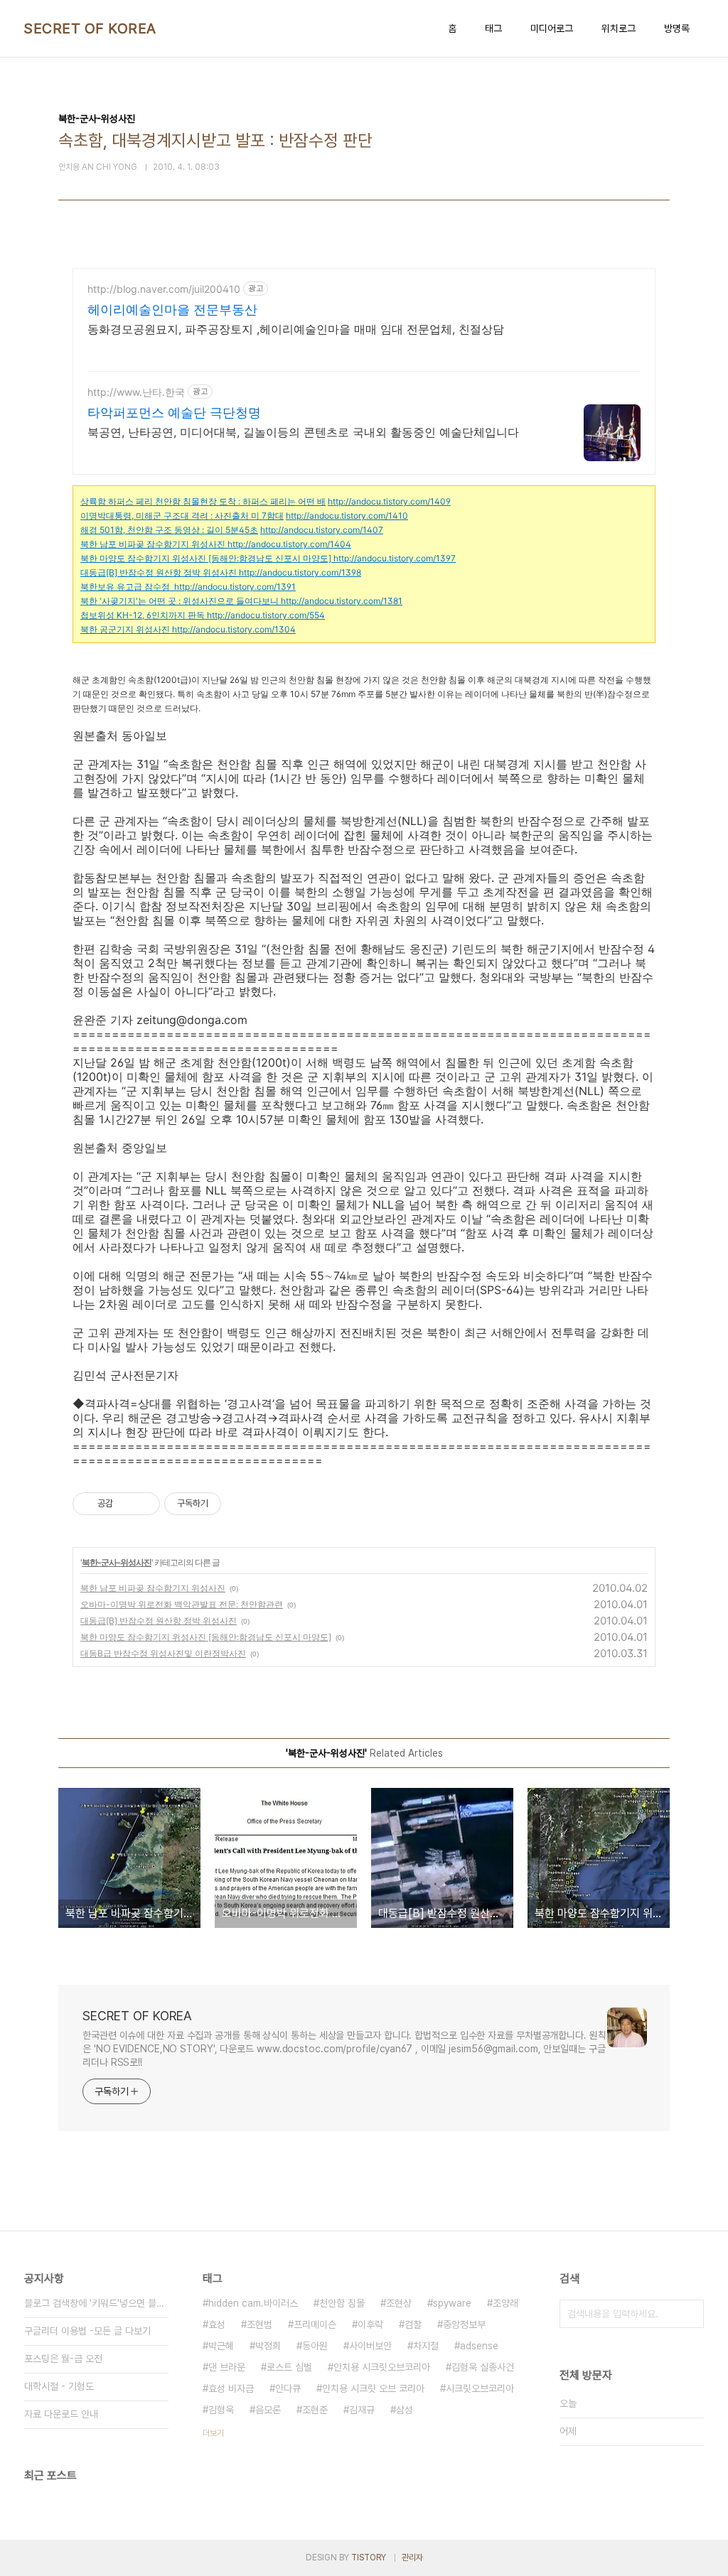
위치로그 (619, 28)
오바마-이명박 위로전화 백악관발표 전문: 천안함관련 (182, 1604)
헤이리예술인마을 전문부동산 (172, 309)
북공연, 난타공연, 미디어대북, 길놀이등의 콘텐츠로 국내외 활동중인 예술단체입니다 (303, 432)
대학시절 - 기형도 (59, 2386)
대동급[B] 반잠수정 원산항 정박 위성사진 (159, 572)
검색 (690, 2314)
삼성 (405, 2410)
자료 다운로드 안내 (61, 2414)
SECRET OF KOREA (90, 28)
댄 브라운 (227, 2367)
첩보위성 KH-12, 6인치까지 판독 (143, 615)
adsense (479, 2346)
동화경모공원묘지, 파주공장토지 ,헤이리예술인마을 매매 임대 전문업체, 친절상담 (296, 329)
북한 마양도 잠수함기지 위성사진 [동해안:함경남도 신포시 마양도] (206, 558)
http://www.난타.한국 (136, 392)
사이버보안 (370, 2346)
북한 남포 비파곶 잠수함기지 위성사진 (153, 544)
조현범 (259, 2324)
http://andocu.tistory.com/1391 (235, 587)
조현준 (315, 2410)
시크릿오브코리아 (480, 2388)
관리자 (412, 2558)
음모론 (268, 2410)
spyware (452, 2303)
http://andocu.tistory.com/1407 (322, 530)
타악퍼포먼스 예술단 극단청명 (174, 413)
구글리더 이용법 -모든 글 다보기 (87, 2331)
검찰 (413, 2324)
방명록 (677, 28)
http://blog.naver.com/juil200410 (164, 289)
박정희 (268, 2346)
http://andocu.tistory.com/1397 (395, 558)
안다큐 (288, 2388)
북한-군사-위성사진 (117, 1562)
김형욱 (221, 2410)
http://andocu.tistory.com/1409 (389, 501)
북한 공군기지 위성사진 (125, 629)
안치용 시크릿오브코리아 (382, 2367)
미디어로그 (552, 28)
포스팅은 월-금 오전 (63, 2359)
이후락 (370, 2324)
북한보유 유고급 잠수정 (125, 587)
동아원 (315, 2346)
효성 (217, 2324)
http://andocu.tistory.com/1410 (347, 516)
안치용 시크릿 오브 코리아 (373, 2388)
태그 (493, 28)
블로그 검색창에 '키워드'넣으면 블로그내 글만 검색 (96, 2303)
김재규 (362, 2410)
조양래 (505, 2303)
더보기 (213, 2433)
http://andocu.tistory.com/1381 (342, 601)
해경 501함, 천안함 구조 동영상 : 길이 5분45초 (169, 530)
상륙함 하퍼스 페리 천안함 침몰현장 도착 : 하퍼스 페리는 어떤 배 (203, 501)
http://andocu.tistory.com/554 (266, 615)
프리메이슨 (315, 2324)
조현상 (399, 2303)
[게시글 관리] (144, 1504)
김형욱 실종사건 (483, 2367)
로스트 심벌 (289, 2367)
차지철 (426, 2346)
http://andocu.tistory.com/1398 (300, 572)
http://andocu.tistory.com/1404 (289, 544)
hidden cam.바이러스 (253, 2303)
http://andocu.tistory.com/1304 (234, 629)
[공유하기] (126, 1504)
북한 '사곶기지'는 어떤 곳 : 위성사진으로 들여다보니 (180, 601)
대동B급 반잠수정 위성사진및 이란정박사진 (163, 1653)
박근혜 (221, 2346)
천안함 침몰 (342, 2303)
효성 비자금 (231, 2388)
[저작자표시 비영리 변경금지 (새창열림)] (240, 1504)
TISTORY (369, 2558)
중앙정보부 (464, 2324)
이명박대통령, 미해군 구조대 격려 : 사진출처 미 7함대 (182, 516)
